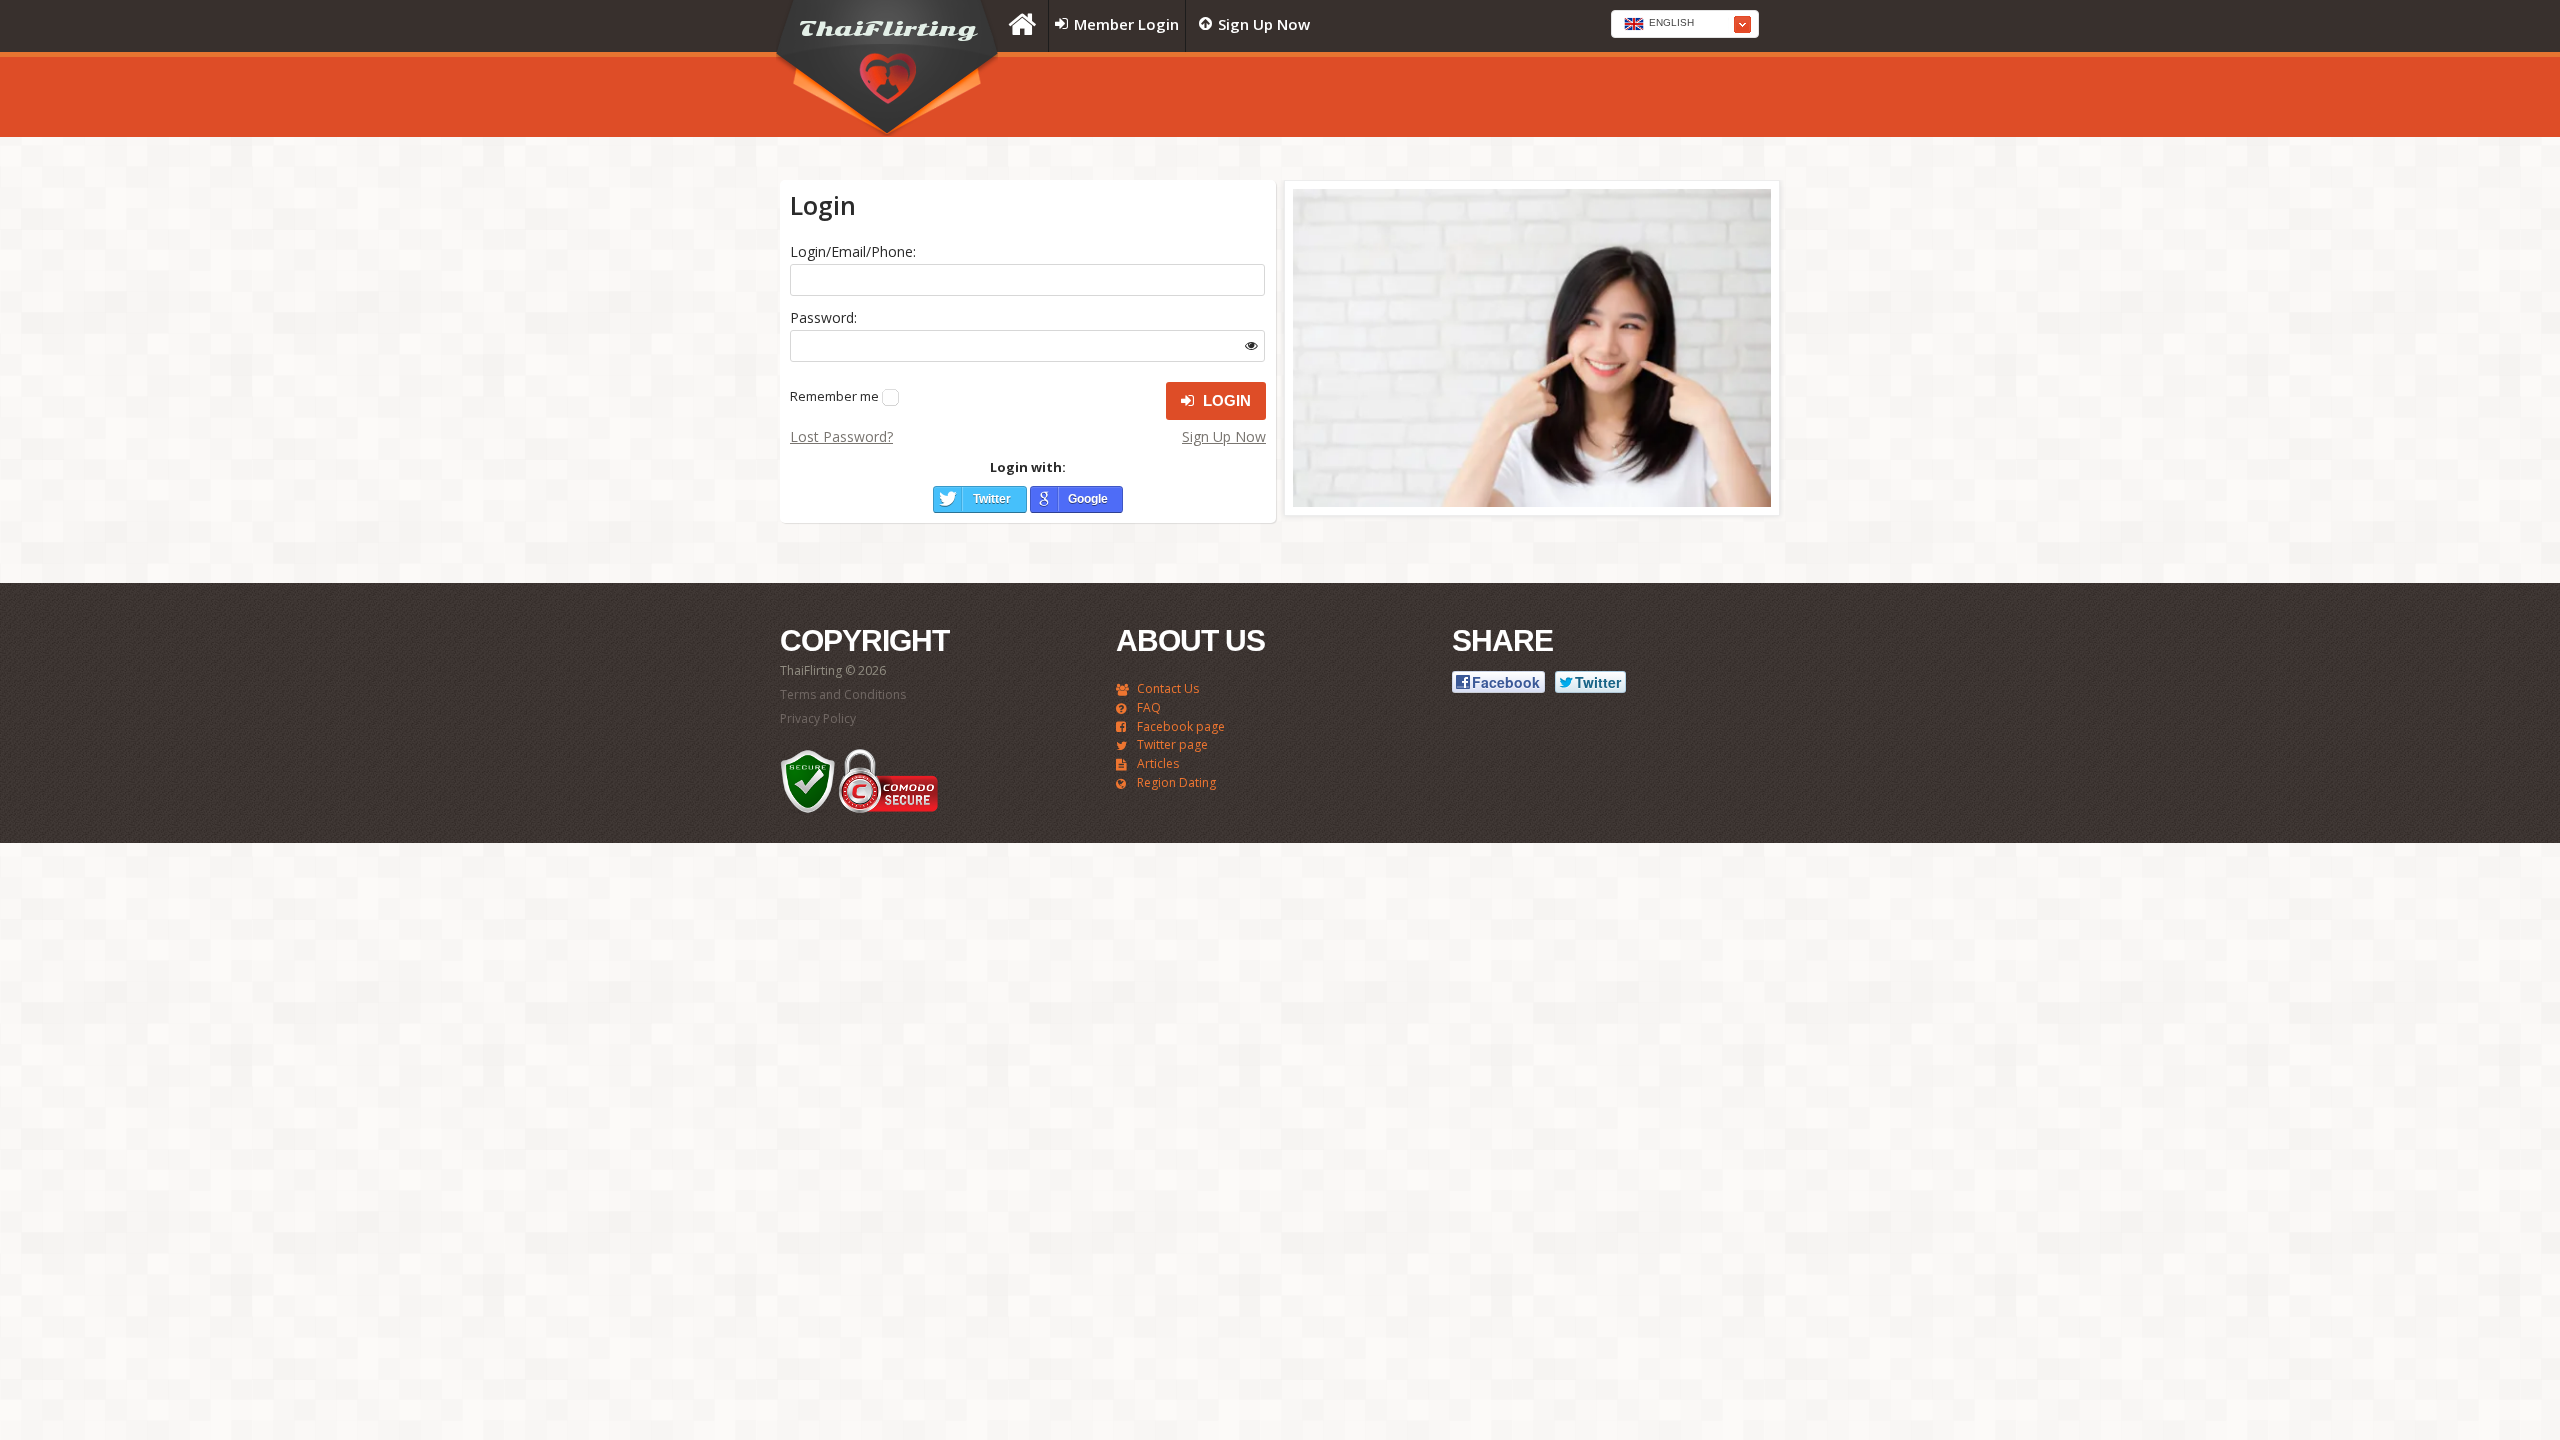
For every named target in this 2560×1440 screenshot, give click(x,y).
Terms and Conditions (843, 694)
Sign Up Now (1224, 436)
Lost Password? (841, 436)
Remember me (834, 396)
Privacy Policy (818, 718)
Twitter (992, 499)
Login (1225, 400)
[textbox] (1685, 25)
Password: (823, 317)
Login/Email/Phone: (853, 251)
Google (1088, 499)
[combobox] (1685, 24)
